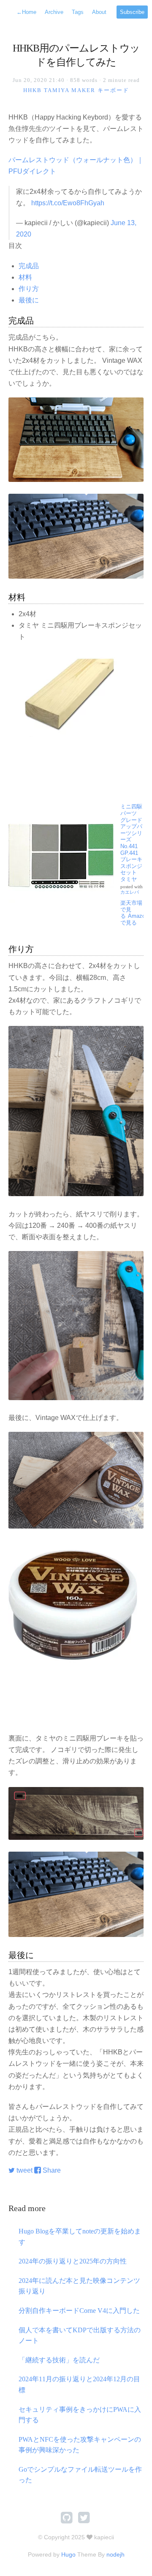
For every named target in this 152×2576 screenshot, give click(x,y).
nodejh (115, 2554)
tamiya (57, 90)
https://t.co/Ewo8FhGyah (68, 203)
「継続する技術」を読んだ (59, 2360)
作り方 (29, 289)
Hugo (68, 2554)
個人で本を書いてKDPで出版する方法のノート (80, 2335)
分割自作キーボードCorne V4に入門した (79, 2311)
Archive (54, 12)
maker (83, 90)
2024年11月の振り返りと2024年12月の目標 (79, 2384)
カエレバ (130, 892)
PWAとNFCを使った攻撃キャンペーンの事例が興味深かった (80, 2445)
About (99, 12)
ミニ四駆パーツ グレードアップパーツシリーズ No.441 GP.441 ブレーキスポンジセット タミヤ (131, 843)
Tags (78, 12)
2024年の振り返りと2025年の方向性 (73, 2261)
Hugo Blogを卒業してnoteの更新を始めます (80, 2237)
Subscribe (132, 12)
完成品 (29, 266)
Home (26, 12)
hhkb (33, 90)
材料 (25, 277)
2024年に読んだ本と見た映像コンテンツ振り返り (79, 2286)
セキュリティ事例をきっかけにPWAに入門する (80, 2415)
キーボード (113, 90)
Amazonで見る (134, 919)
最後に (29, 300)
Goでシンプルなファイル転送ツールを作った (80, 2475)
